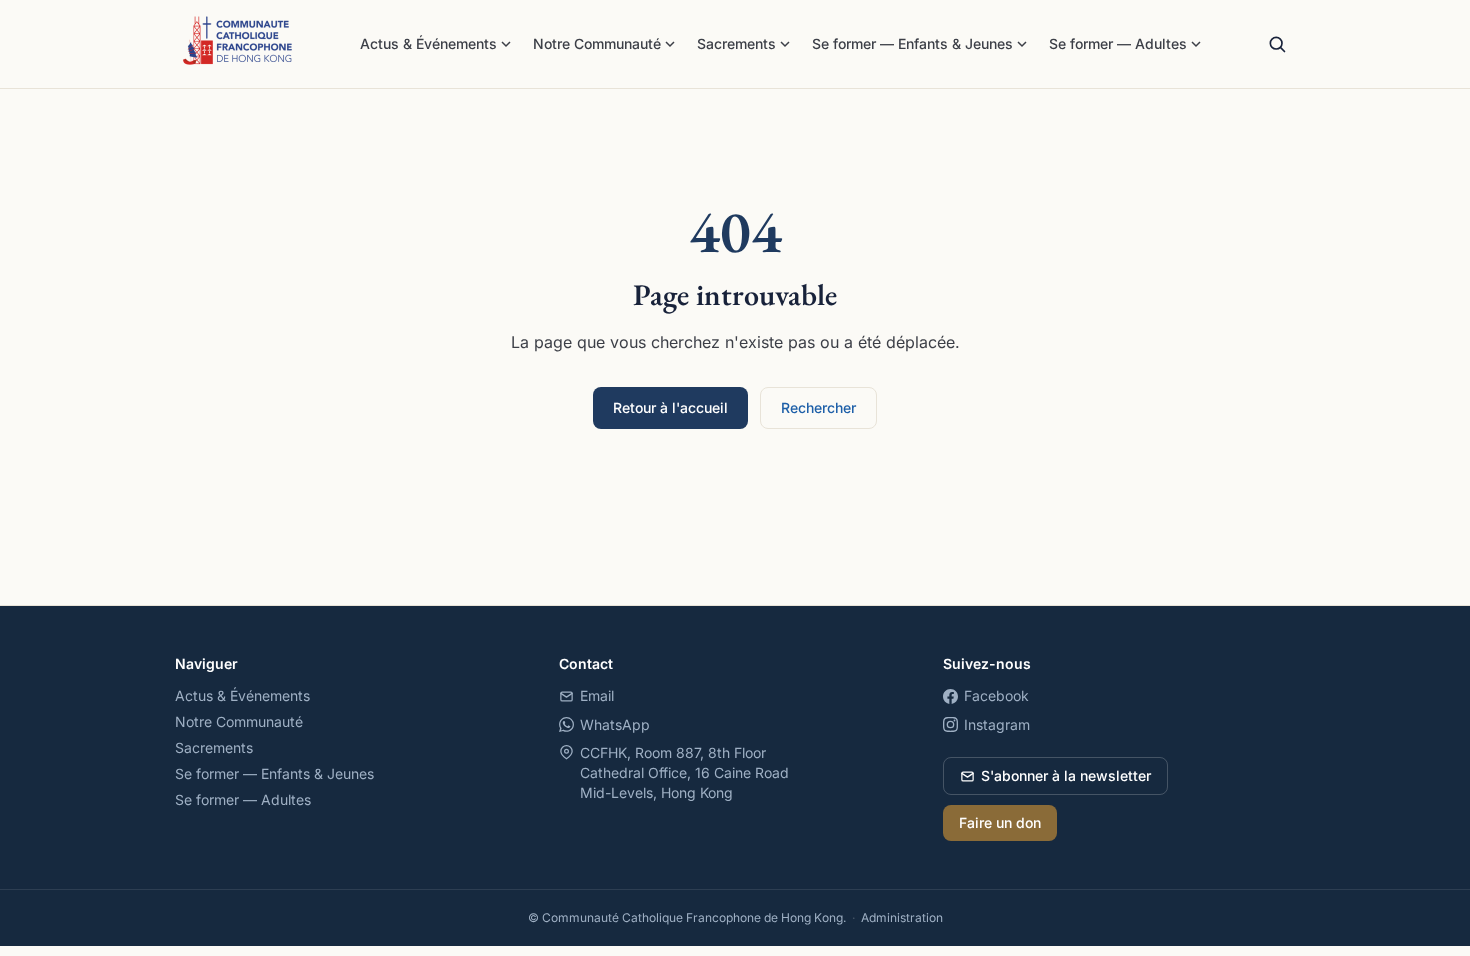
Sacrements (736, 43)
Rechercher (818, 407)
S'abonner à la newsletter (1066, 775)
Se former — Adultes (1118, 43)
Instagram (997, 724)
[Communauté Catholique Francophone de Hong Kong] (238, 44)
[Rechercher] (1277, 44)
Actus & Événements (428, 43)
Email (597, 695)
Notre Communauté (597, 43)
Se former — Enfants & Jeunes (912, 43)
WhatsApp (615, 724)
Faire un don (1000, 822)
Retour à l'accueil (670, 407)
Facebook (996, 695)
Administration (902, 917)
